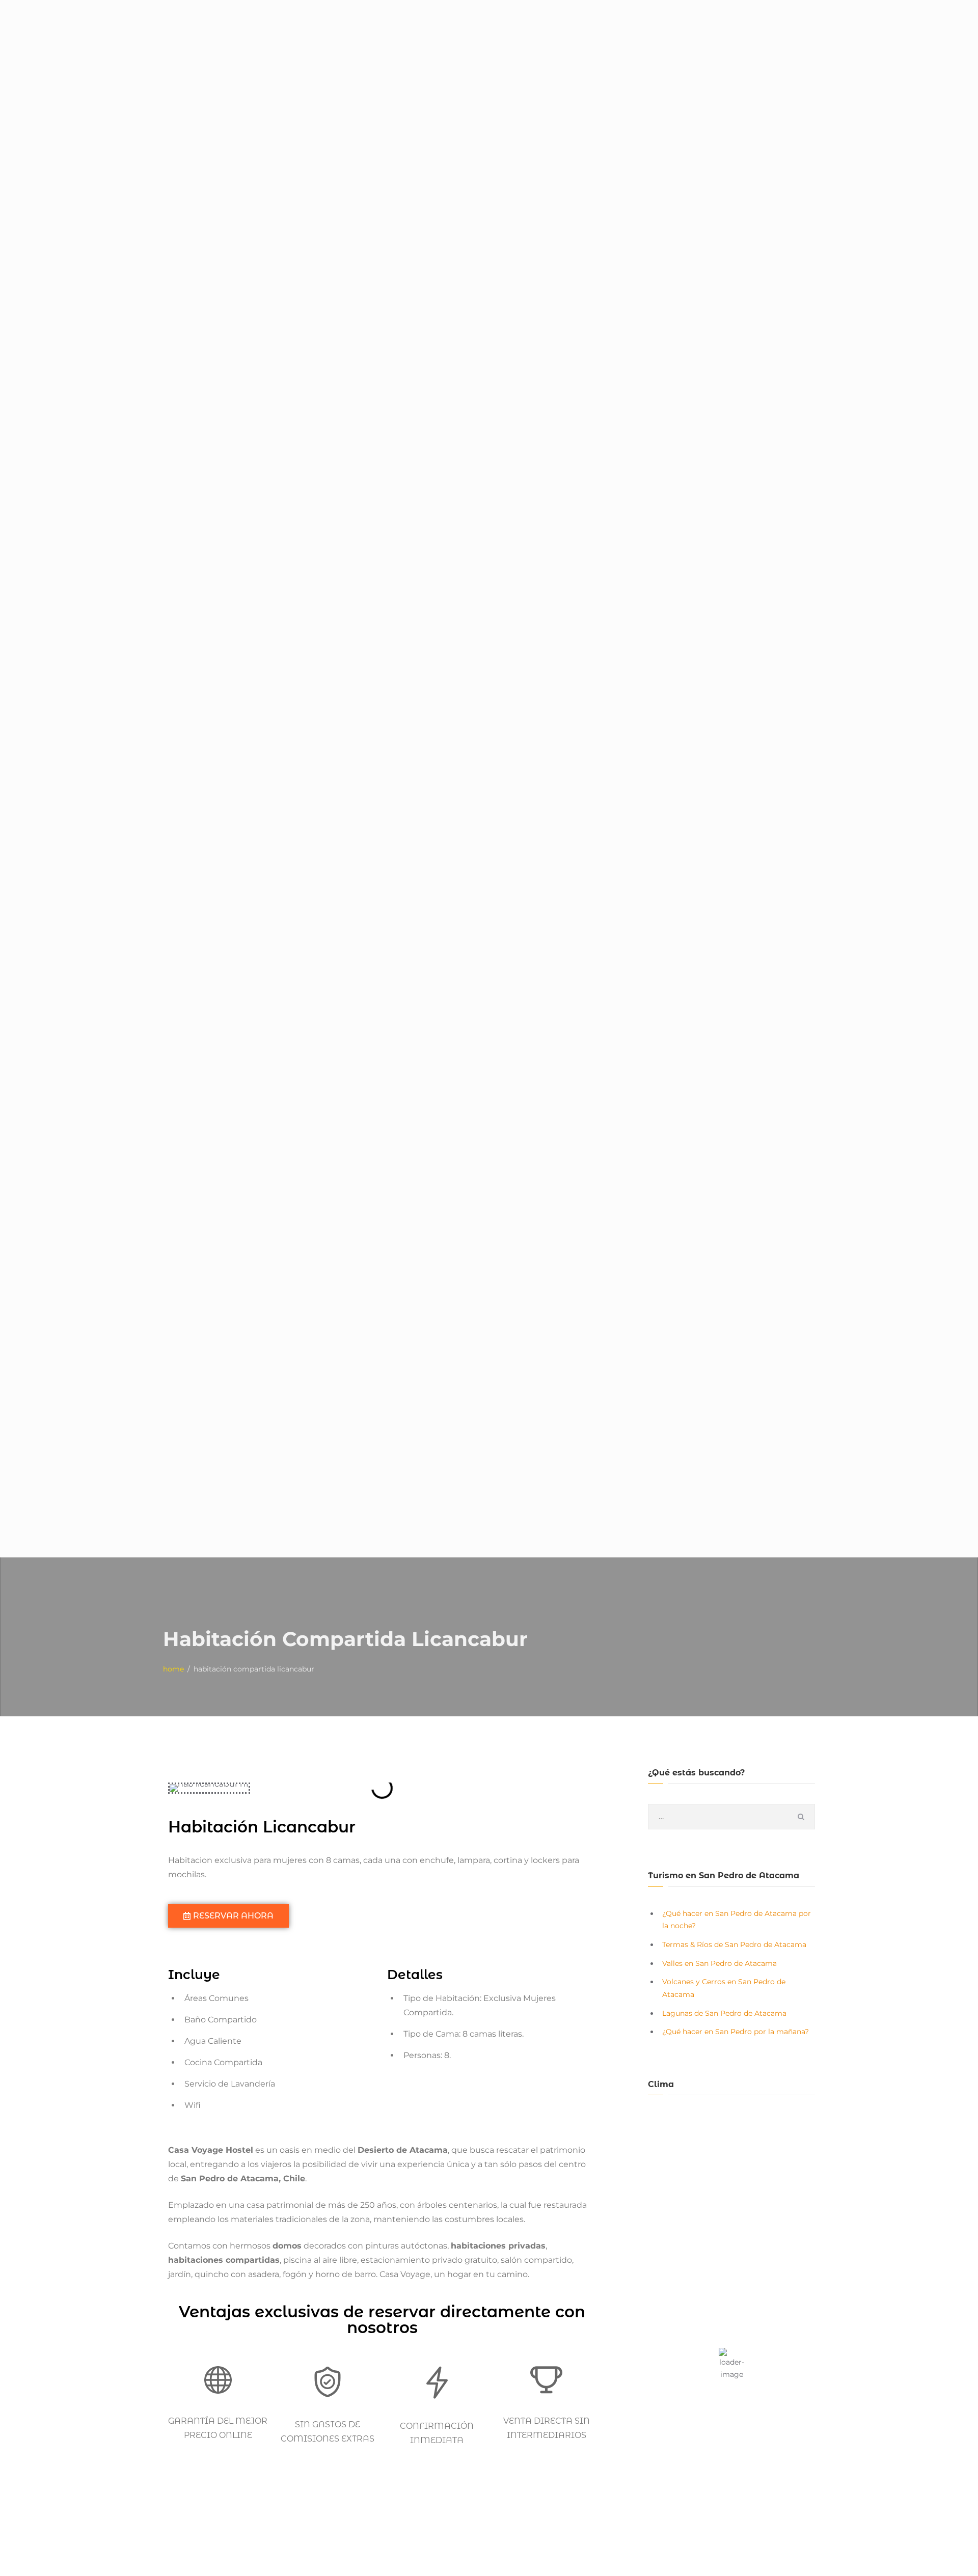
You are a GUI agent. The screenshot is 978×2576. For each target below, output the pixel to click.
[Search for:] (731, 1817)
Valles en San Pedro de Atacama (719, 1963)
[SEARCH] (801, 1817)
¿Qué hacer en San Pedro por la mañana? (736, 2032)
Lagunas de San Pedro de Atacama (724, 2013)
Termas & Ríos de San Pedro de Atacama (734, 1944)
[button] (178, 1788)
